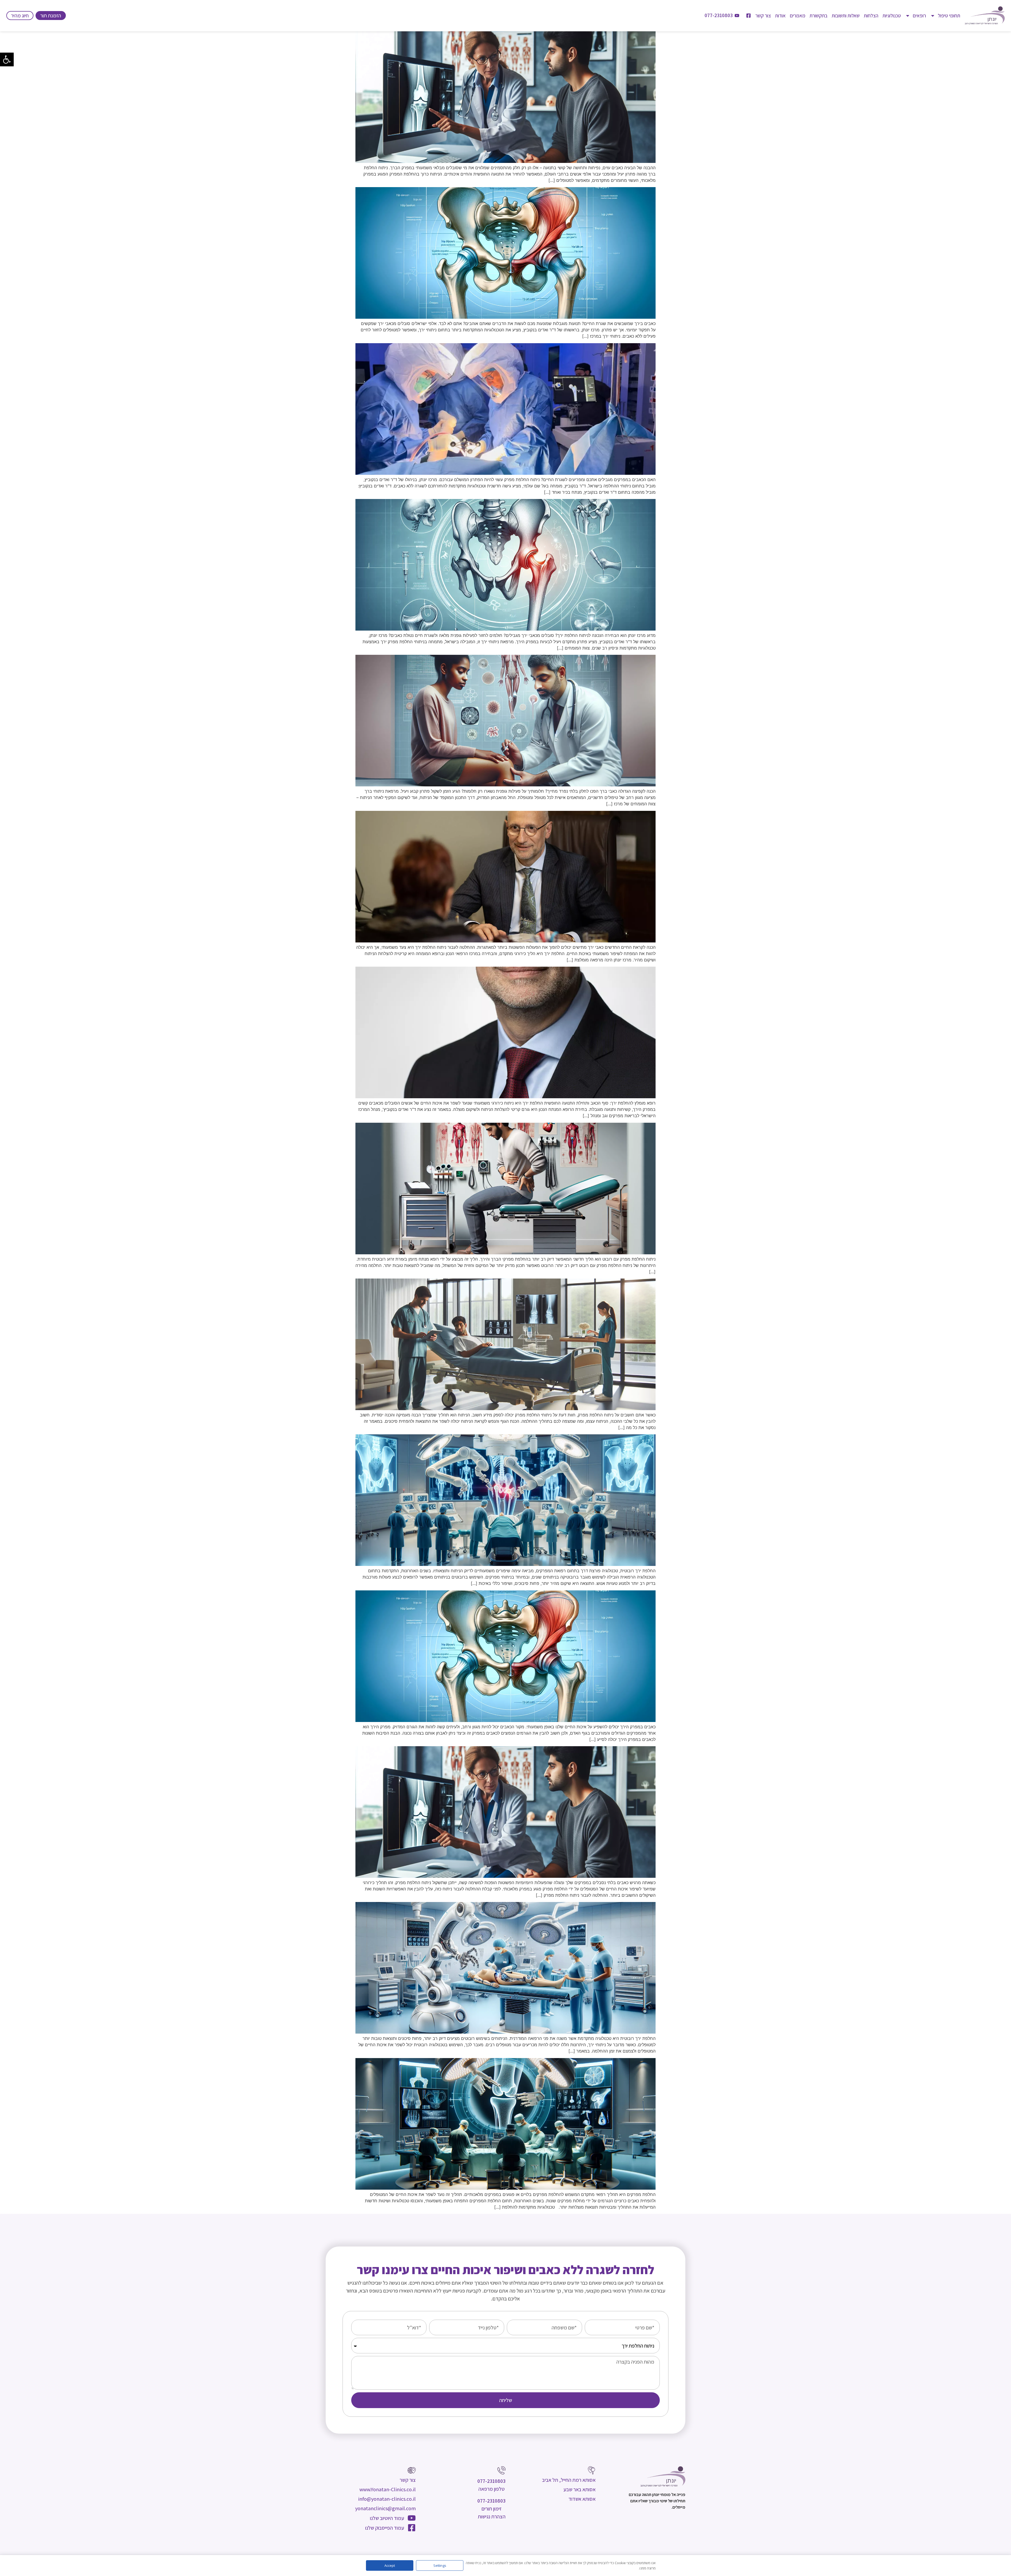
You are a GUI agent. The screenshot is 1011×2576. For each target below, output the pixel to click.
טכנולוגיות (892, 16)
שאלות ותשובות (846, 16)
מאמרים (798, 16)
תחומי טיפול (949, 16)
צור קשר (763, 16)
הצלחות (871, 16)
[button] (7, 59)
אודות (780, 16)
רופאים (919, 16)
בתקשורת (819, 16)
